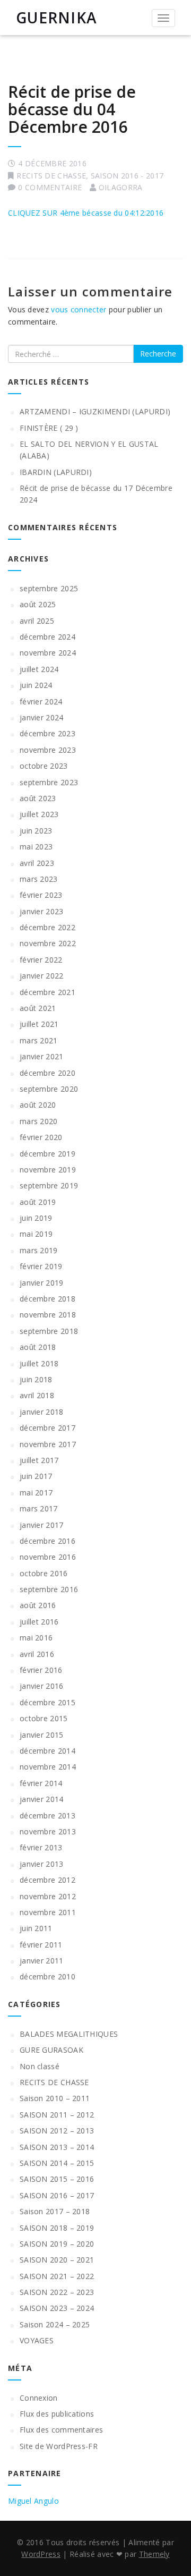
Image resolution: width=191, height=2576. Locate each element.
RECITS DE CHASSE (51, 176)
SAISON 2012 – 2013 (57, 2131)
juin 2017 (36, 1476)
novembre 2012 (48, 1896)
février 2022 (41, 960)
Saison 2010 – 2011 (55, 2098)
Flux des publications (57, 2414)
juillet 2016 (39, 1622)
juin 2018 (36, 1379)
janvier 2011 (42, 1961)
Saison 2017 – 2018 (55, 2211)
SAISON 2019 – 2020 (57, 2244)
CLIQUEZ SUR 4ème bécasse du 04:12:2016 (86, 213)
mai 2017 (36, 1493)
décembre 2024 (47, 637)
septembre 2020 (49, 1089)
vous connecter (79, 309)
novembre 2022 (48, 943)
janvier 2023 (42, 911)
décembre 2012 (47, 1880)
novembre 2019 (48, 1170)
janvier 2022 (42, 976)
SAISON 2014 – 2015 (57, 2163)
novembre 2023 (48, 750)
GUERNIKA (57, 18)
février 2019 (41, 1266)
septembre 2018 (49, 1331)
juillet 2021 (39, 1024)
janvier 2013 (42, 1864)
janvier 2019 (42, 1283)
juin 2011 (36, 1928)
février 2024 (41, 702)
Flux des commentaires (61, 2430)
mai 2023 (36, 847)
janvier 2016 (42, 1686)
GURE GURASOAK (51, 2050)
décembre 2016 (47, 1541)
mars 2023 (39, 879)
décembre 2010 (47, 1976)
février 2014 (41, 1783)
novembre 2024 (48, 653)
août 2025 (38, 604)
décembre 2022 (47, 927)
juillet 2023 (39, 814)
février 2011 (41, 1945)
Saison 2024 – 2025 (55, 2324)
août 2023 (38, 798)
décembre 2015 (47, 1702)
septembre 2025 (49, 588)
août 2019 (38, 1202)
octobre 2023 (44, 766)
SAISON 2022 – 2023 (57, 2292)
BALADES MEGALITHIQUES (69, 2034)
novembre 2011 (48, 1912)
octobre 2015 (44, 1718)
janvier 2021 (42, 1056)
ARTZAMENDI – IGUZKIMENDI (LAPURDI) (95, 411)
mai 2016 (36, 1638)
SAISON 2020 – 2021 (57, 2260)
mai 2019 (36, 1234)
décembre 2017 (47, 1428)
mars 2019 (39, 1250)
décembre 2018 (47, 1299)
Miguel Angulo (33, 2501)
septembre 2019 (49, 1185)
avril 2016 (37, 1654)
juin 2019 (36, 1218)
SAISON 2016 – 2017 (57, 2195)
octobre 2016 (44, 1573)
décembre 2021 (47, 992)
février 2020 (41, 1137)
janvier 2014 (42, 1799)
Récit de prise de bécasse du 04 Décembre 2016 (72, 109)
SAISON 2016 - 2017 (127, 176)
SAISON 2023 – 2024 (57, 2308)
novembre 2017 (48, 1444)
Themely (154, 2554)
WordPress (41, 2554)
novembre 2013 (48, 1831)
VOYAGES (37, 2340)
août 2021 (38, 1008)
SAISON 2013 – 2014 (57, 2147)
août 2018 (38, 1347)
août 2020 (38, 1105)
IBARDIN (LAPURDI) (56, 472)
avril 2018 (37, 1395)
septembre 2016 (49, 1589)
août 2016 (38, 1605)
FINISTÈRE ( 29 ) (49, 428)
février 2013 (41, 1847)
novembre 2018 (48, 1315)
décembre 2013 (47, 1816)
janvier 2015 (42, 1735)
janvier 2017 (42, 1525)
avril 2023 (37, 863)
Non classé (40, 2066)
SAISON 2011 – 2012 (57, 2115)
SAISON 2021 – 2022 (57, 2276)
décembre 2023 (47, 733)
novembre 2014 (48, 1767)
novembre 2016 (48, 1557)
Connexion (39, 2398)
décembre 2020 (47, 1073)
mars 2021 (39, 1040)
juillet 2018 (39, 1363)
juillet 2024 (39, 669)
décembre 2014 (47, 1751)
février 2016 (41, 1670)
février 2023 (41, 895)
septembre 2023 (49, 782)
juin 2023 (36, 831)
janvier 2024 (42, 717)
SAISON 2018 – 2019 (57, 2228)
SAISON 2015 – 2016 (57, 2179)
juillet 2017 (39, 1460)
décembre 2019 (47, 1154)
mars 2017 (39, 1508)
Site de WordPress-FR (59, 2446)
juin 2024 (36, 685)
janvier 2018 (42, 1412)
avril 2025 (37, 621)
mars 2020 (39, 1121)
